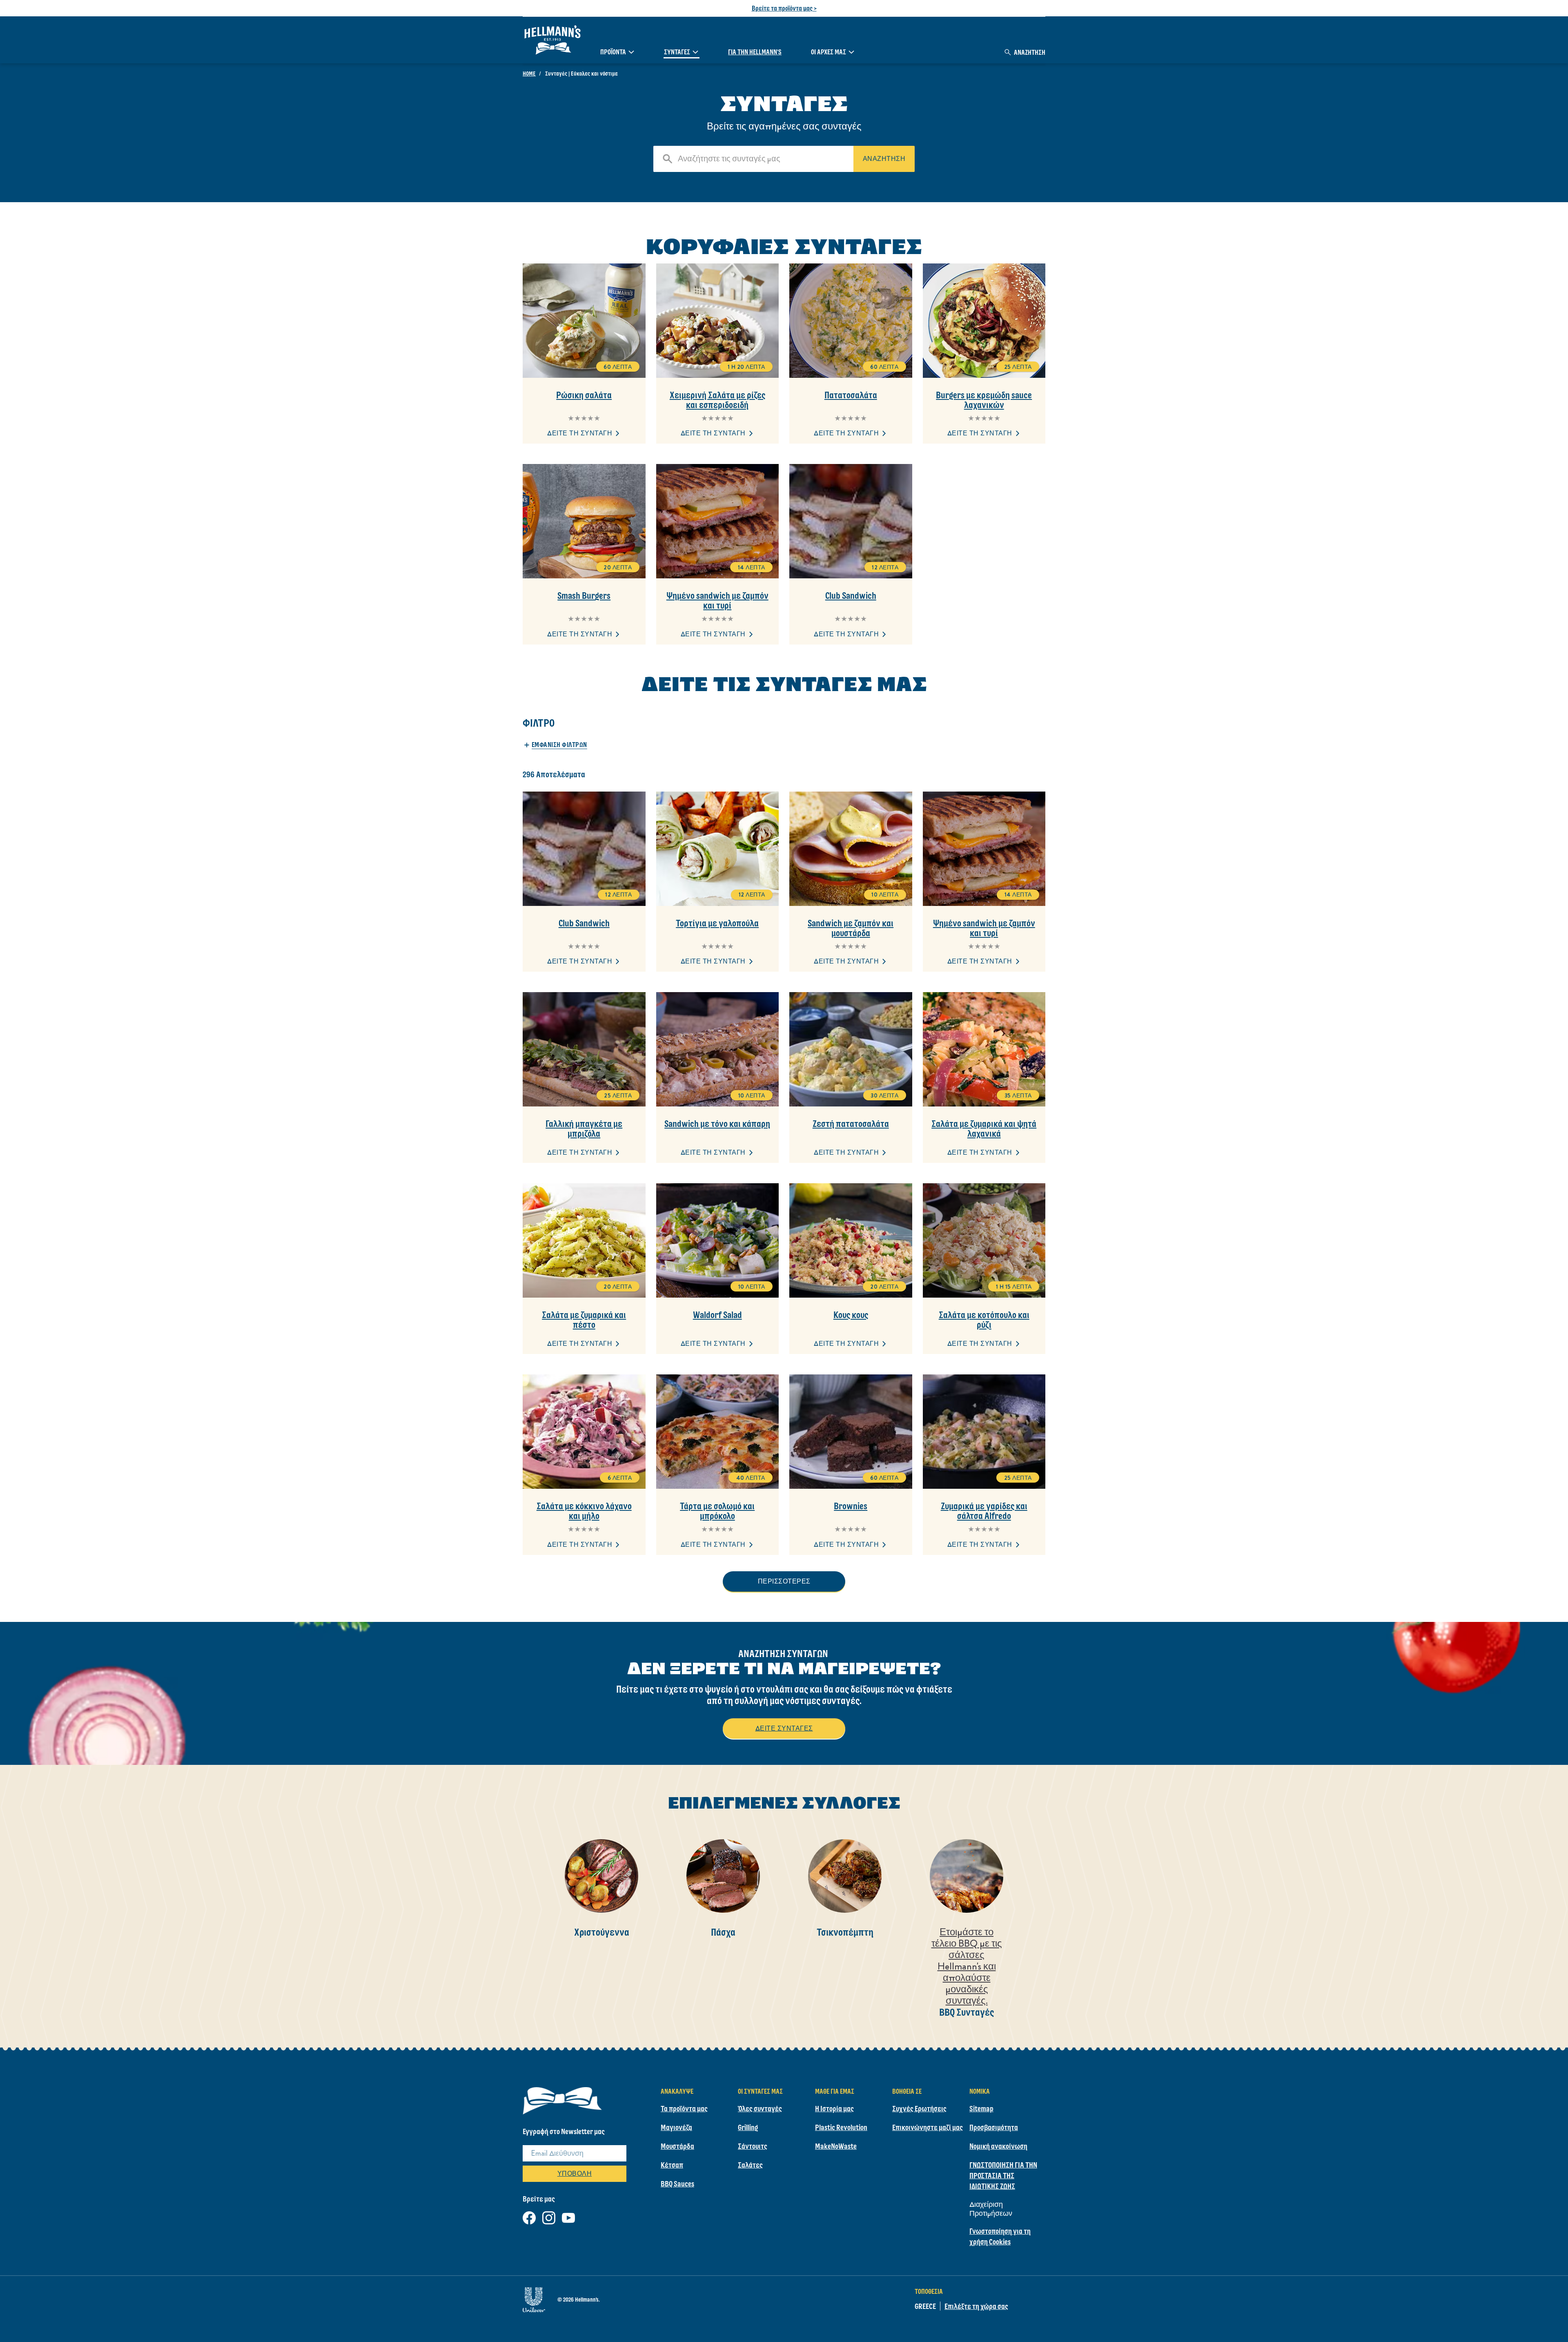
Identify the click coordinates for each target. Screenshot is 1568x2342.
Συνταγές (677, 52)
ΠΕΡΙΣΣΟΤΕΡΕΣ (784, 1581)
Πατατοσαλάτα (851, 395)
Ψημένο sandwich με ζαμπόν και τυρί (717, 600)
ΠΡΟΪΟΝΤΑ (613, 52)
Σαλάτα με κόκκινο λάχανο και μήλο (584, 1511)
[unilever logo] (534, 2298)
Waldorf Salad (717, 1315)
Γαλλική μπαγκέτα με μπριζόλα (584, 1129)
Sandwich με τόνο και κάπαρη (717, 1124)
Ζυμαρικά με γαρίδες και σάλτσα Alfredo (984, 1511)
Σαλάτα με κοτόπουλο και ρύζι (984, 1320)
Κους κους (851, 1315)
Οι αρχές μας (829, 52)
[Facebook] (529, 2216)
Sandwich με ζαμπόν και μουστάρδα (851, 928)
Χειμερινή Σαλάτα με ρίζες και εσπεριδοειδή (717, 400)
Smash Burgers (584, 596)
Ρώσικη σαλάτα (584, 395)
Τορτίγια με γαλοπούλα (717, 923)
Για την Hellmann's (755, 52)
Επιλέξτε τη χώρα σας (976, 2306)
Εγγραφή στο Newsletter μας (564, 2131)
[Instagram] (549, 2216)
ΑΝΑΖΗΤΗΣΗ (884, 159)
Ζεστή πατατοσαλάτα (851, 1124)
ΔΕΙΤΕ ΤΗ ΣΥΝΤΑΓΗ (580, 433)
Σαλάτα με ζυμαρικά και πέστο (584, 1320)
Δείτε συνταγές (784, 1728)
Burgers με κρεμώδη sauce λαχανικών (984, 400)
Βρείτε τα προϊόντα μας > (784, 8)
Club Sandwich (851, 596)
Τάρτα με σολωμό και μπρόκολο (717, 1511)
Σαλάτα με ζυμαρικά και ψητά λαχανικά (984, 1129)
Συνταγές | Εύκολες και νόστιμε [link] (581, 74)
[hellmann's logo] (552, 40)
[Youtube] (568, 2216)
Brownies (851, 1506)
